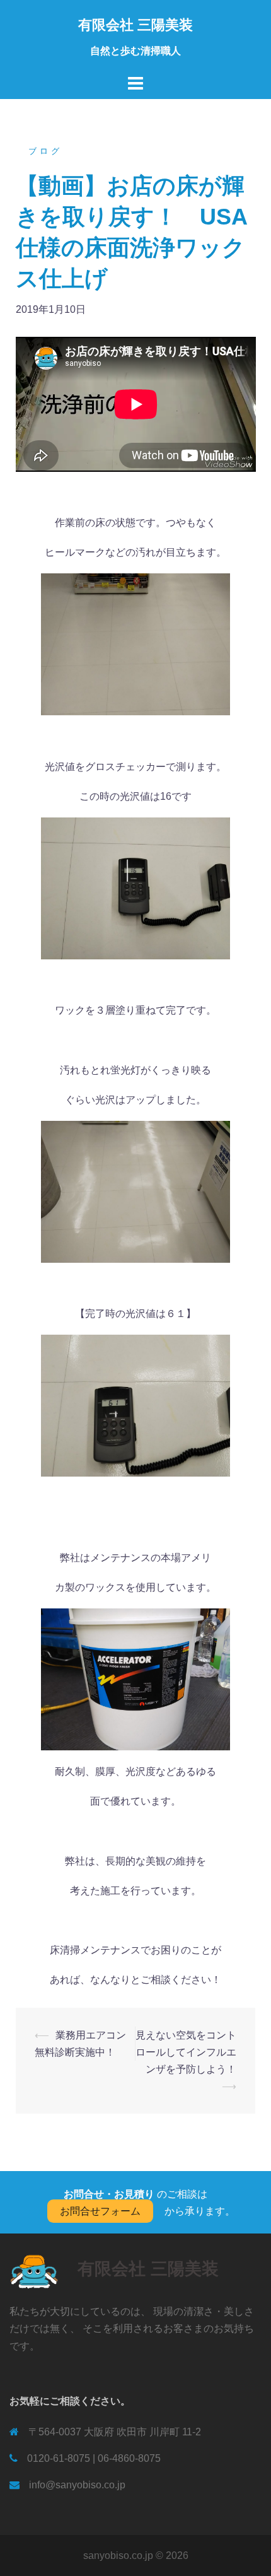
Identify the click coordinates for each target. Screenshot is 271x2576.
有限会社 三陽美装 (135, 25)
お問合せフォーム (100, 2211)
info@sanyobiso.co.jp (77, 2485)
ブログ (45, 151)
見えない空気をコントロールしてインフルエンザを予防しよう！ (186, 2052)
